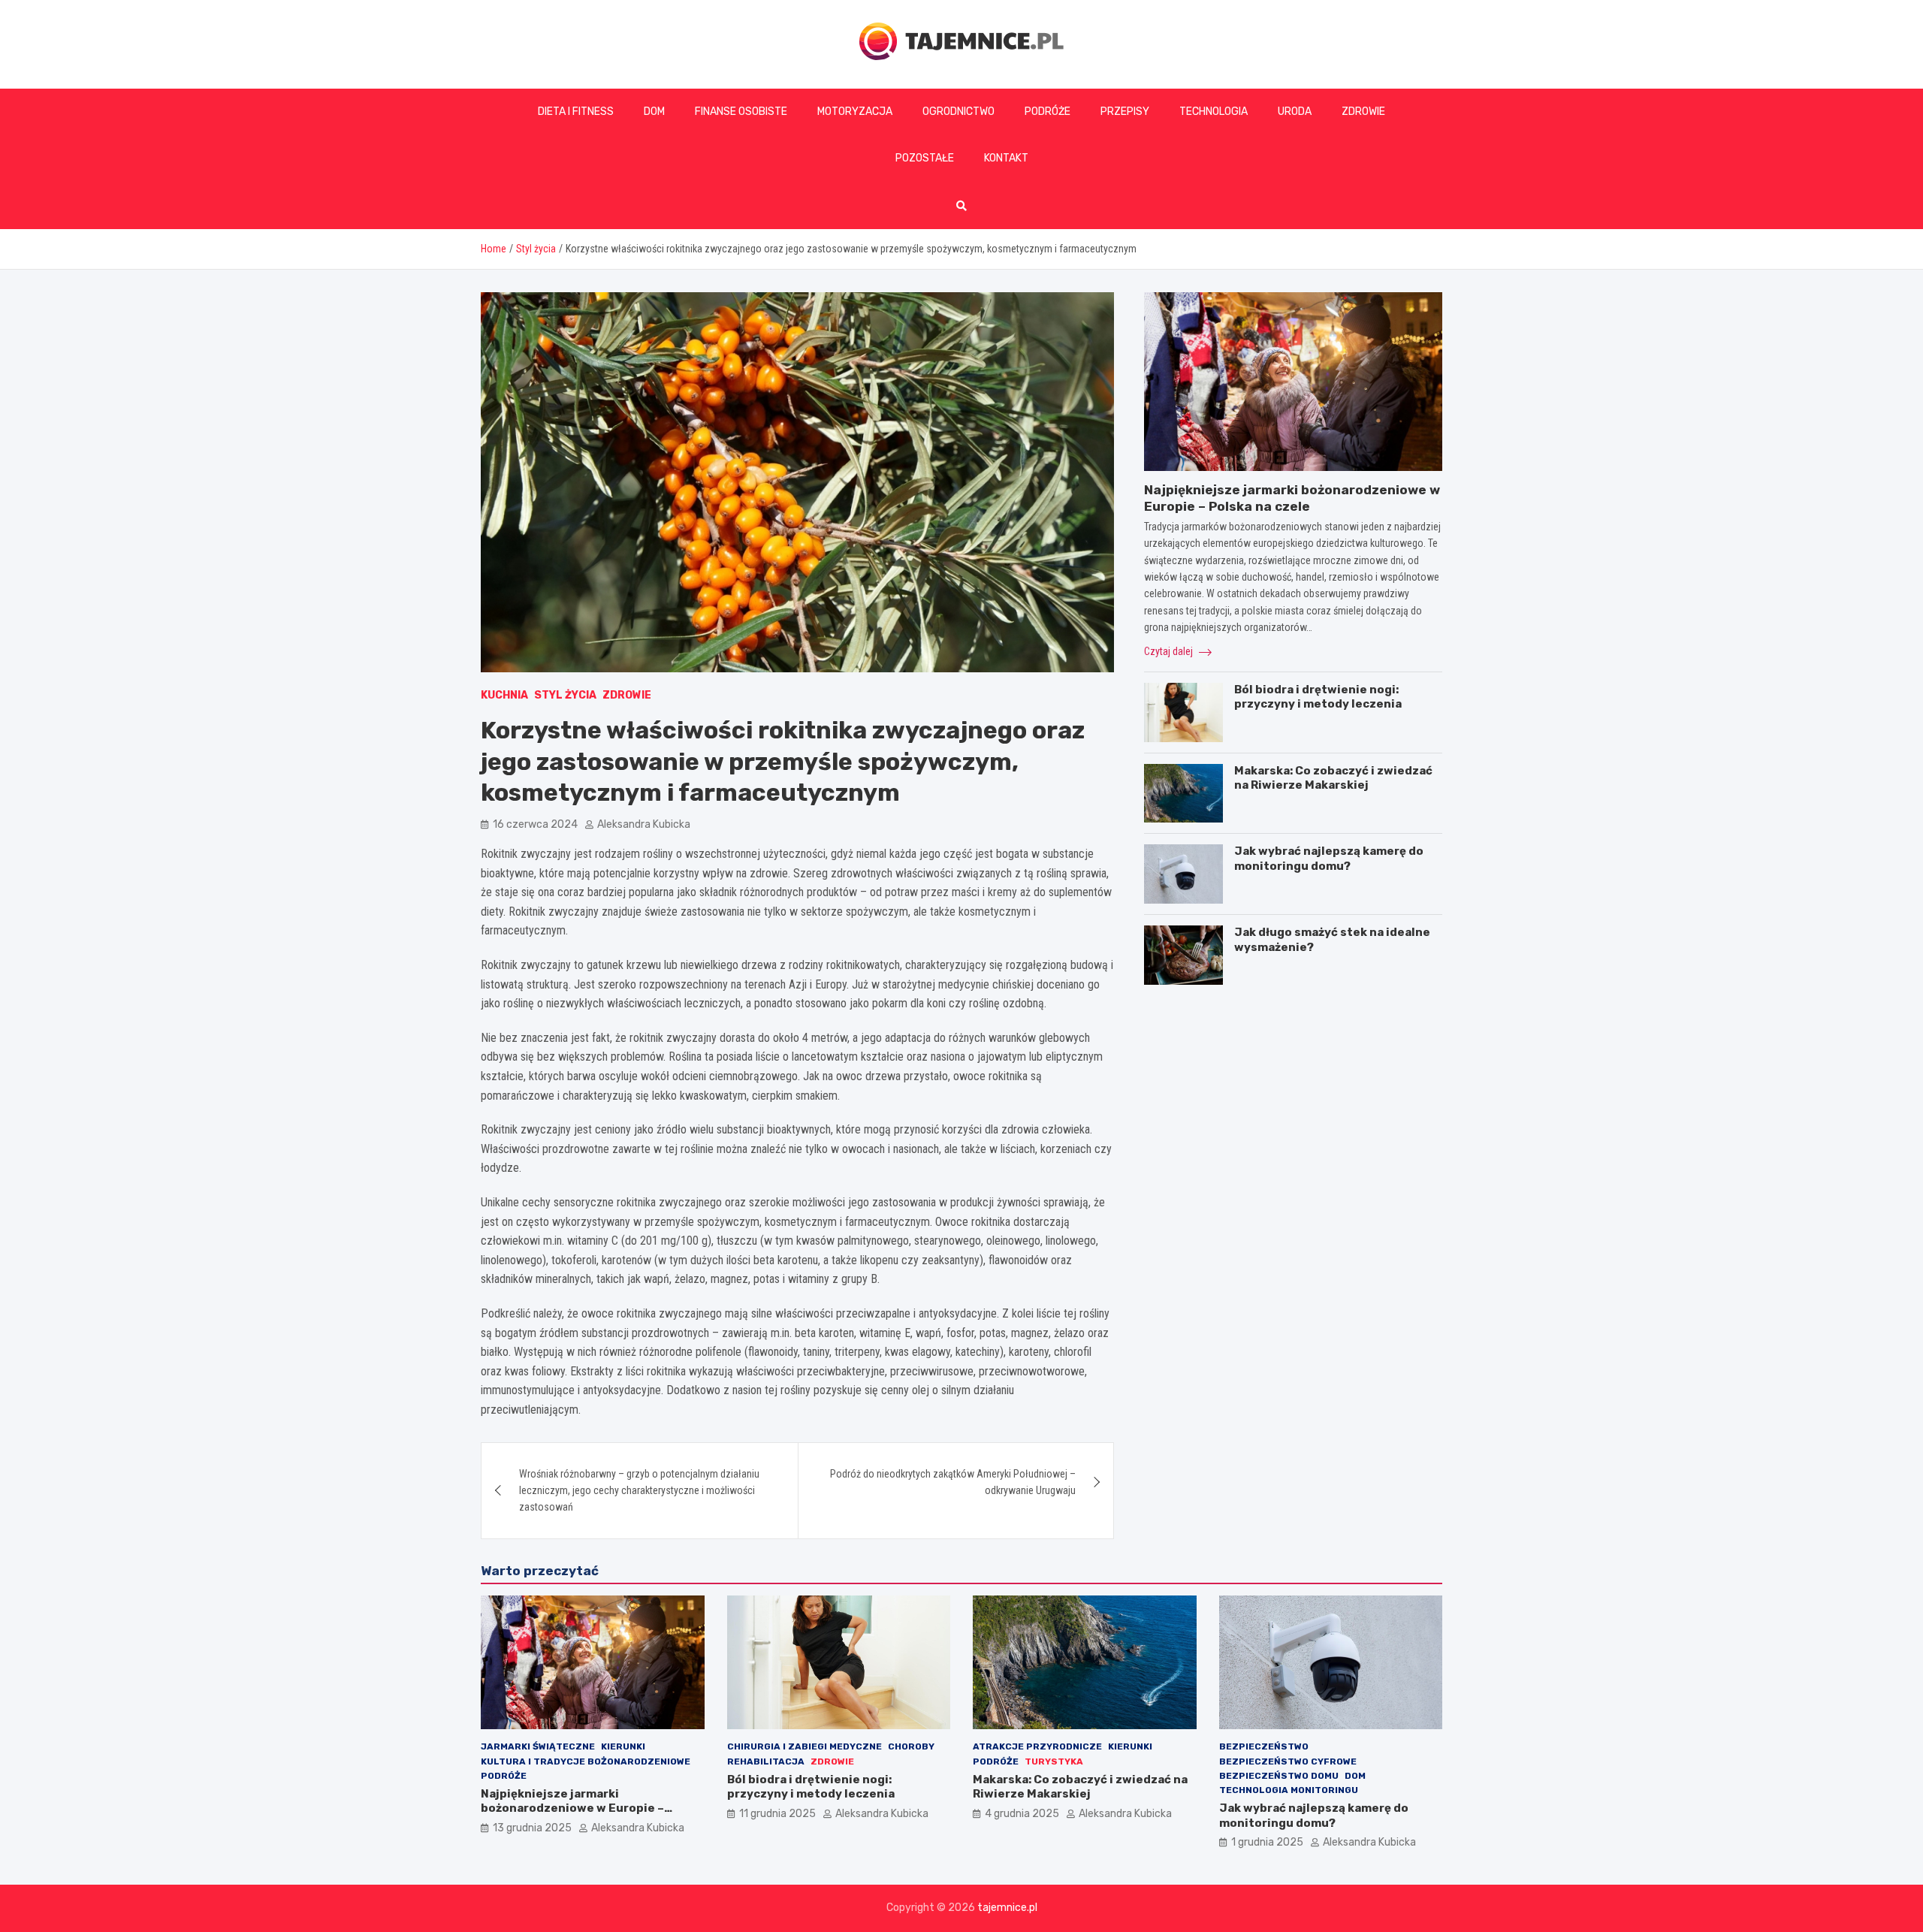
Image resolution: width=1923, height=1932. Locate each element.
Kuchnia (504, 695)
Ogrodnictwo (958, 112)
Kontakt (1006, 158)
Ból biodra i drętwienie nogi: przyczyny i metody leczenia (1318, 697)
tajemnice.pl (1007, 1908)
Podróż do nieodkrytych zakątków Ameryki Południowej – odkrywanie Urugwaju (953, 1482)
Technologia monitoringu (1289, 1790)
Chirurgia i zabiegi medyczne (805, 1746)
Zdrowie (1363, 112)
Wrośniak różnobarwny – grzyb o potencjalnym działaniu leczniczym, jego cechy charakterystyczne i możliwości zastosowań (639, 1491)
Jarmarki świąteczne (538, 1746)
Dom (654, 112)
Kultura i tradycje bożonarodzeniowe (586, 1761)
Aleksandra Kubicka (644, 824)
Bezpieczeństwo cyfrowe (1288, 1761)
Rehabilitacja (766, 1761)
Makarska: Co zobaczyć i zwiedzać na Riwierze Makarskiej (1333, 778)
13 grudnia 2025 (532, 1828)
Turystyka (1054, 1761)
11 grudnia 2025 (777, 1814)
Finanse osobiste (741, 112)
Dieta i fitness (576, 112)
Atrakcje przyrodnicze (1037, 1746)
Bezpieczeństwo (1264, 1746)
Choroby (911, 1746)
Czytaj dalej (1170, 651)
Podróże (1048, 112)
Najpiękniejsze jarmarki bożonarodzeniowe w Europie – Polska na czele (572, 1808)
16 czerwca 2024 (535, 824)
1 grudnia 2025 (1267, 1842)
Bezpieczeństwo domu (1279, 1776)
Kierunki (623, 1746)
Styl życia (565, 695)
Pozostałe (925, 158)
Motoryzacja (855, 112)
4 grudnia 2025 (1022, 1814)
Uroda (1295, 112)
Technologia (1214, 112)
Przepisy (1125, 112)
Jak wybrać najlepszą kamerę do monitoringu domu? (1329, 859)
